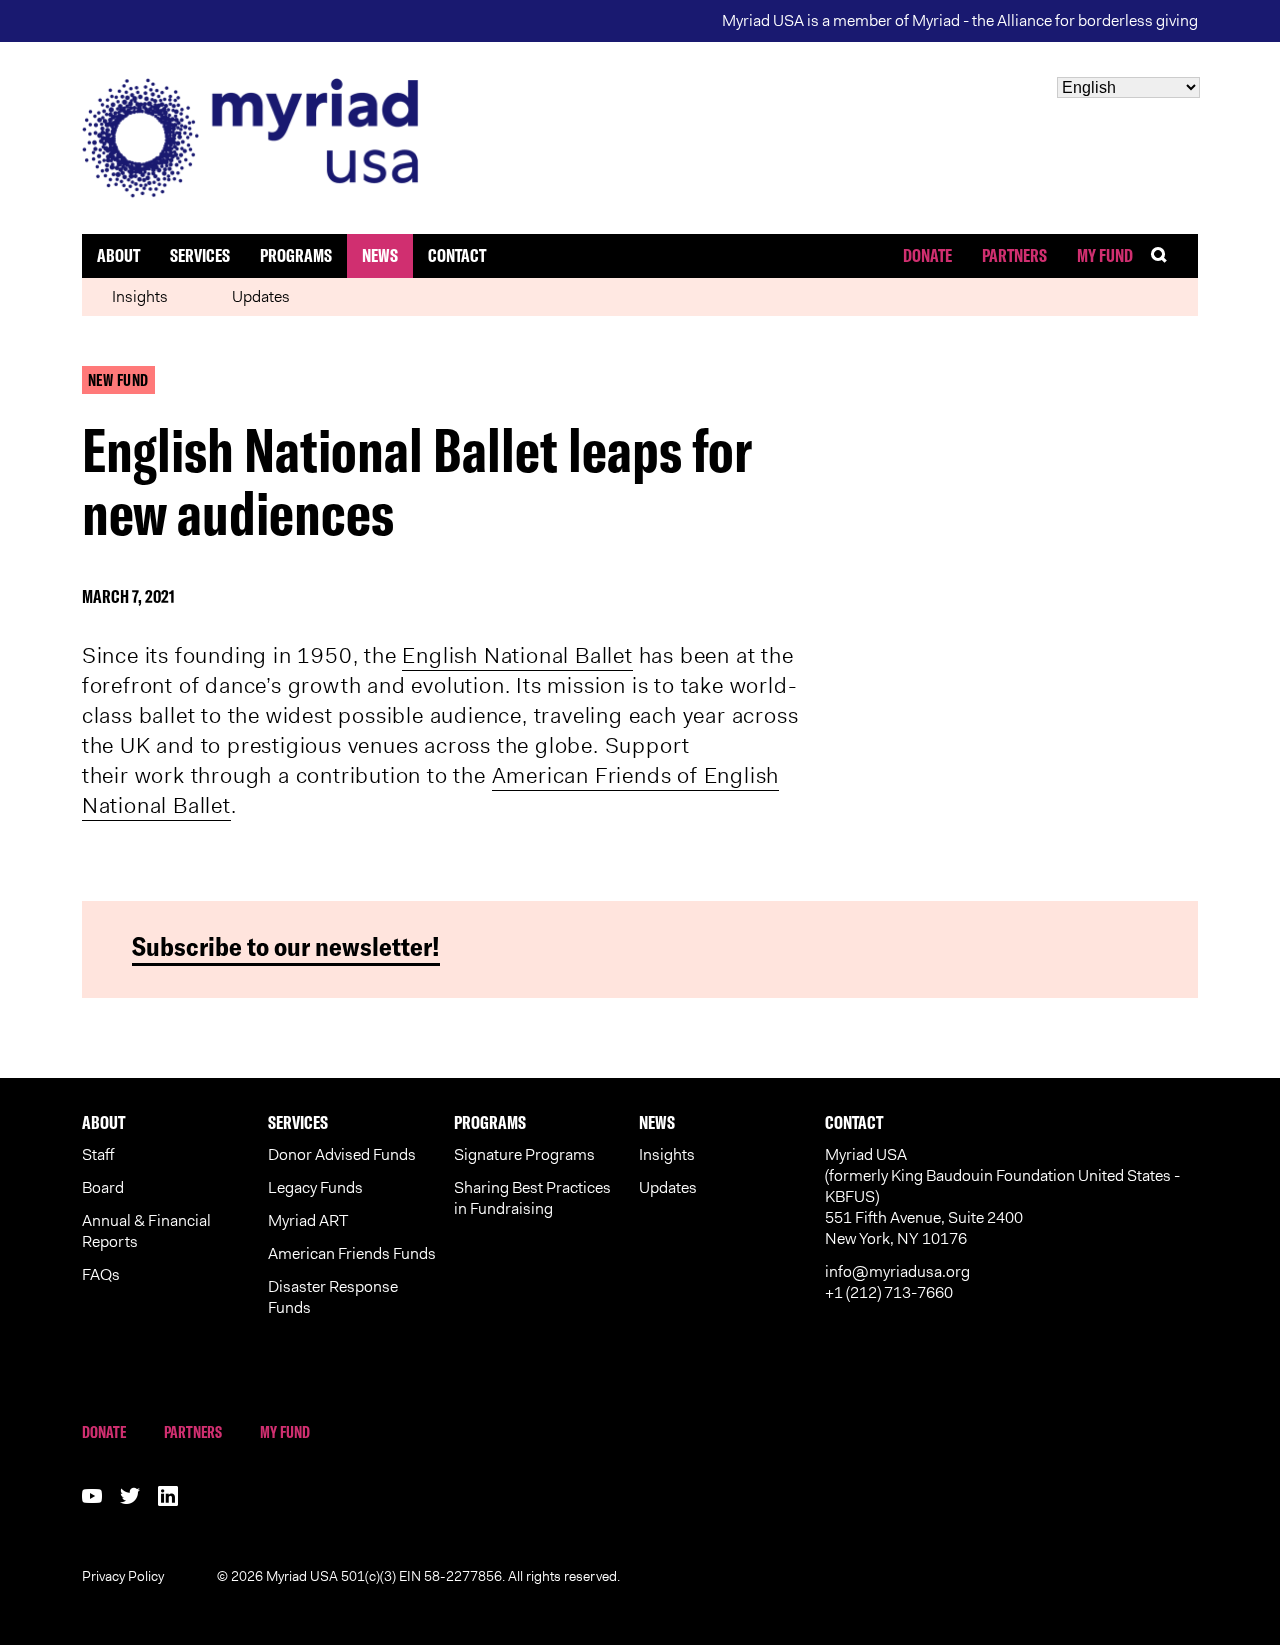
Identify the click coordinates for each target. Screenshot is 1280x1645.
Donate (927, 255)
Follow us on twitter (130, 1496)
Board (103, 1187)
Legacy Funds (315, 1187)
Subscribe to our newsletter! (286, 946)
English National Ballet (517, 655)
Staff (98, 1154)
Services (200, 255)
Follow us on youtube (92, 1496)
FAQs (101, 1274)
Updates (261, 296)
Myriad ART (308, 1220)
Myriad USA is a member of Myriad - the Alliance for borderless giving (960, 20)
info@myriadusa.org (897, 1271)
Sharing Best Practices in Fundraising (532, 1198)
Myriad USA (640, 138)
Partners (1014, 255)
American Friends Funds (352, 1253)
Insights (140, 296)
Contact (457, 255)
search (1173, 255)
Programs (296, 255)
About (118, 255)
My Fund (1105, 255)
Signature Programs (524, 1154)
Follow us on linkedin (168, 1496)
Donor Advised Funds (342, 1154)
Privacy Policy (123, 1576)
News (380, 255)
